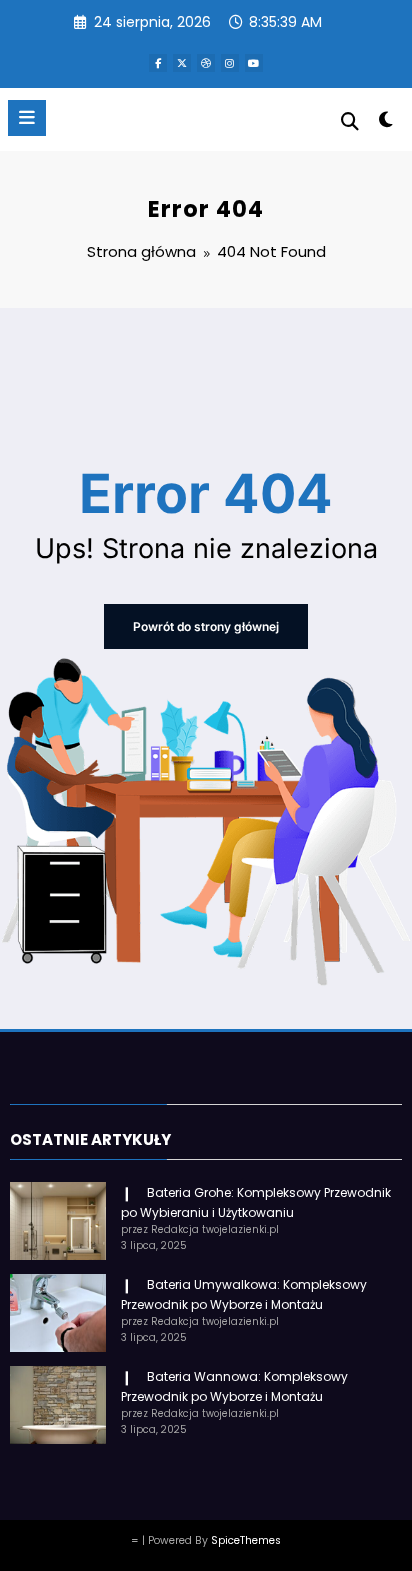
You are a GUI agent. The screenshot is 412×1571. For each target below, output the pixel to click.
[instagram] (230, 63)
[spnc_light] (386, 123)
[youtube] (254, 63)
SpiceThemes (246, 1540)
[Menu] (27, 118)
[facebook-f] (158, 63)
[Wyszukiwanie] (350, 121)
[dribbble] (206, 63)
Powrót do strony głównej (206, 626)
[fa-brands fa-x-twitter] (182, 63)
